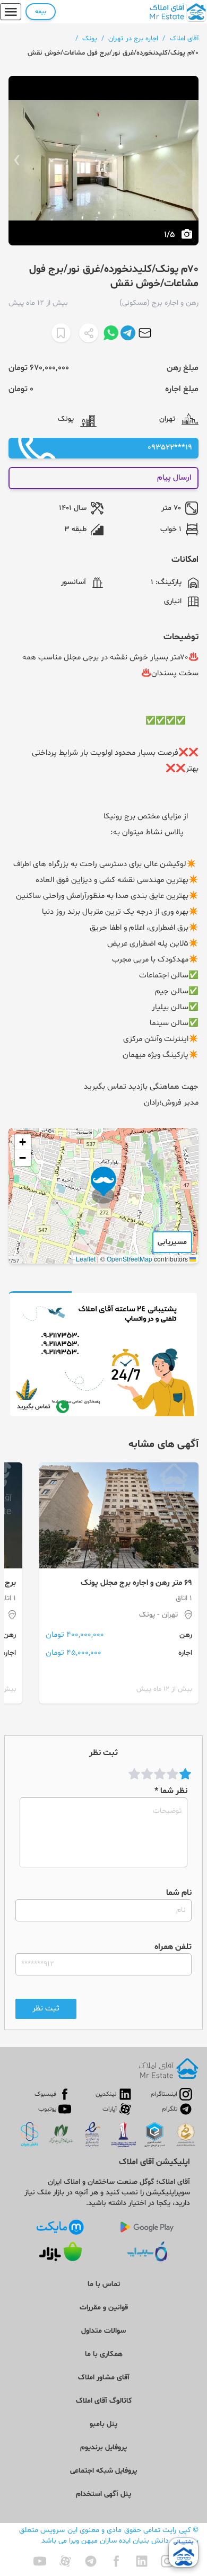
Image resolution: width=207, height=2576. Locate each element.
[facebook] (116, 2561)
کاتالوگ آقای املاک (104, 2401)
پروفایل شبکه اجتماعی (103, 2471)
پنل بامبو (103, 2424)
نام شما (179, 1893)
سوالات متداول (103, 2331)
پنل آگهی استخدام (103, 2494)
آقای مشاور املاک (104, 2377)
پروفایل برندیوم (103, 2447)
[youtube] (40, 2561)
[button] (103, 1185)
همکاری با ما (104, 2354)
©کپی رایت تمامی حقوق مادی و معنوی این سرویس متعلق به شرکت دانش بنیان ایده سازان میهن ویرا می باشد (109, 2535)
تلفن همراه (173, 1947)
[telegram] (91, 2561)
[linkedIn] (142, 2561)
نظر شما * (171, 1791)
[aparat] (65, 2561)
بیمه (41, 12)
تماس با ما (104, 2284)
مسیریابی (172, 1242)
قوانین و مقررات (104, 2308)
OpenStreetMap (130, 1259)
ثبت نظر (46, 2009)
